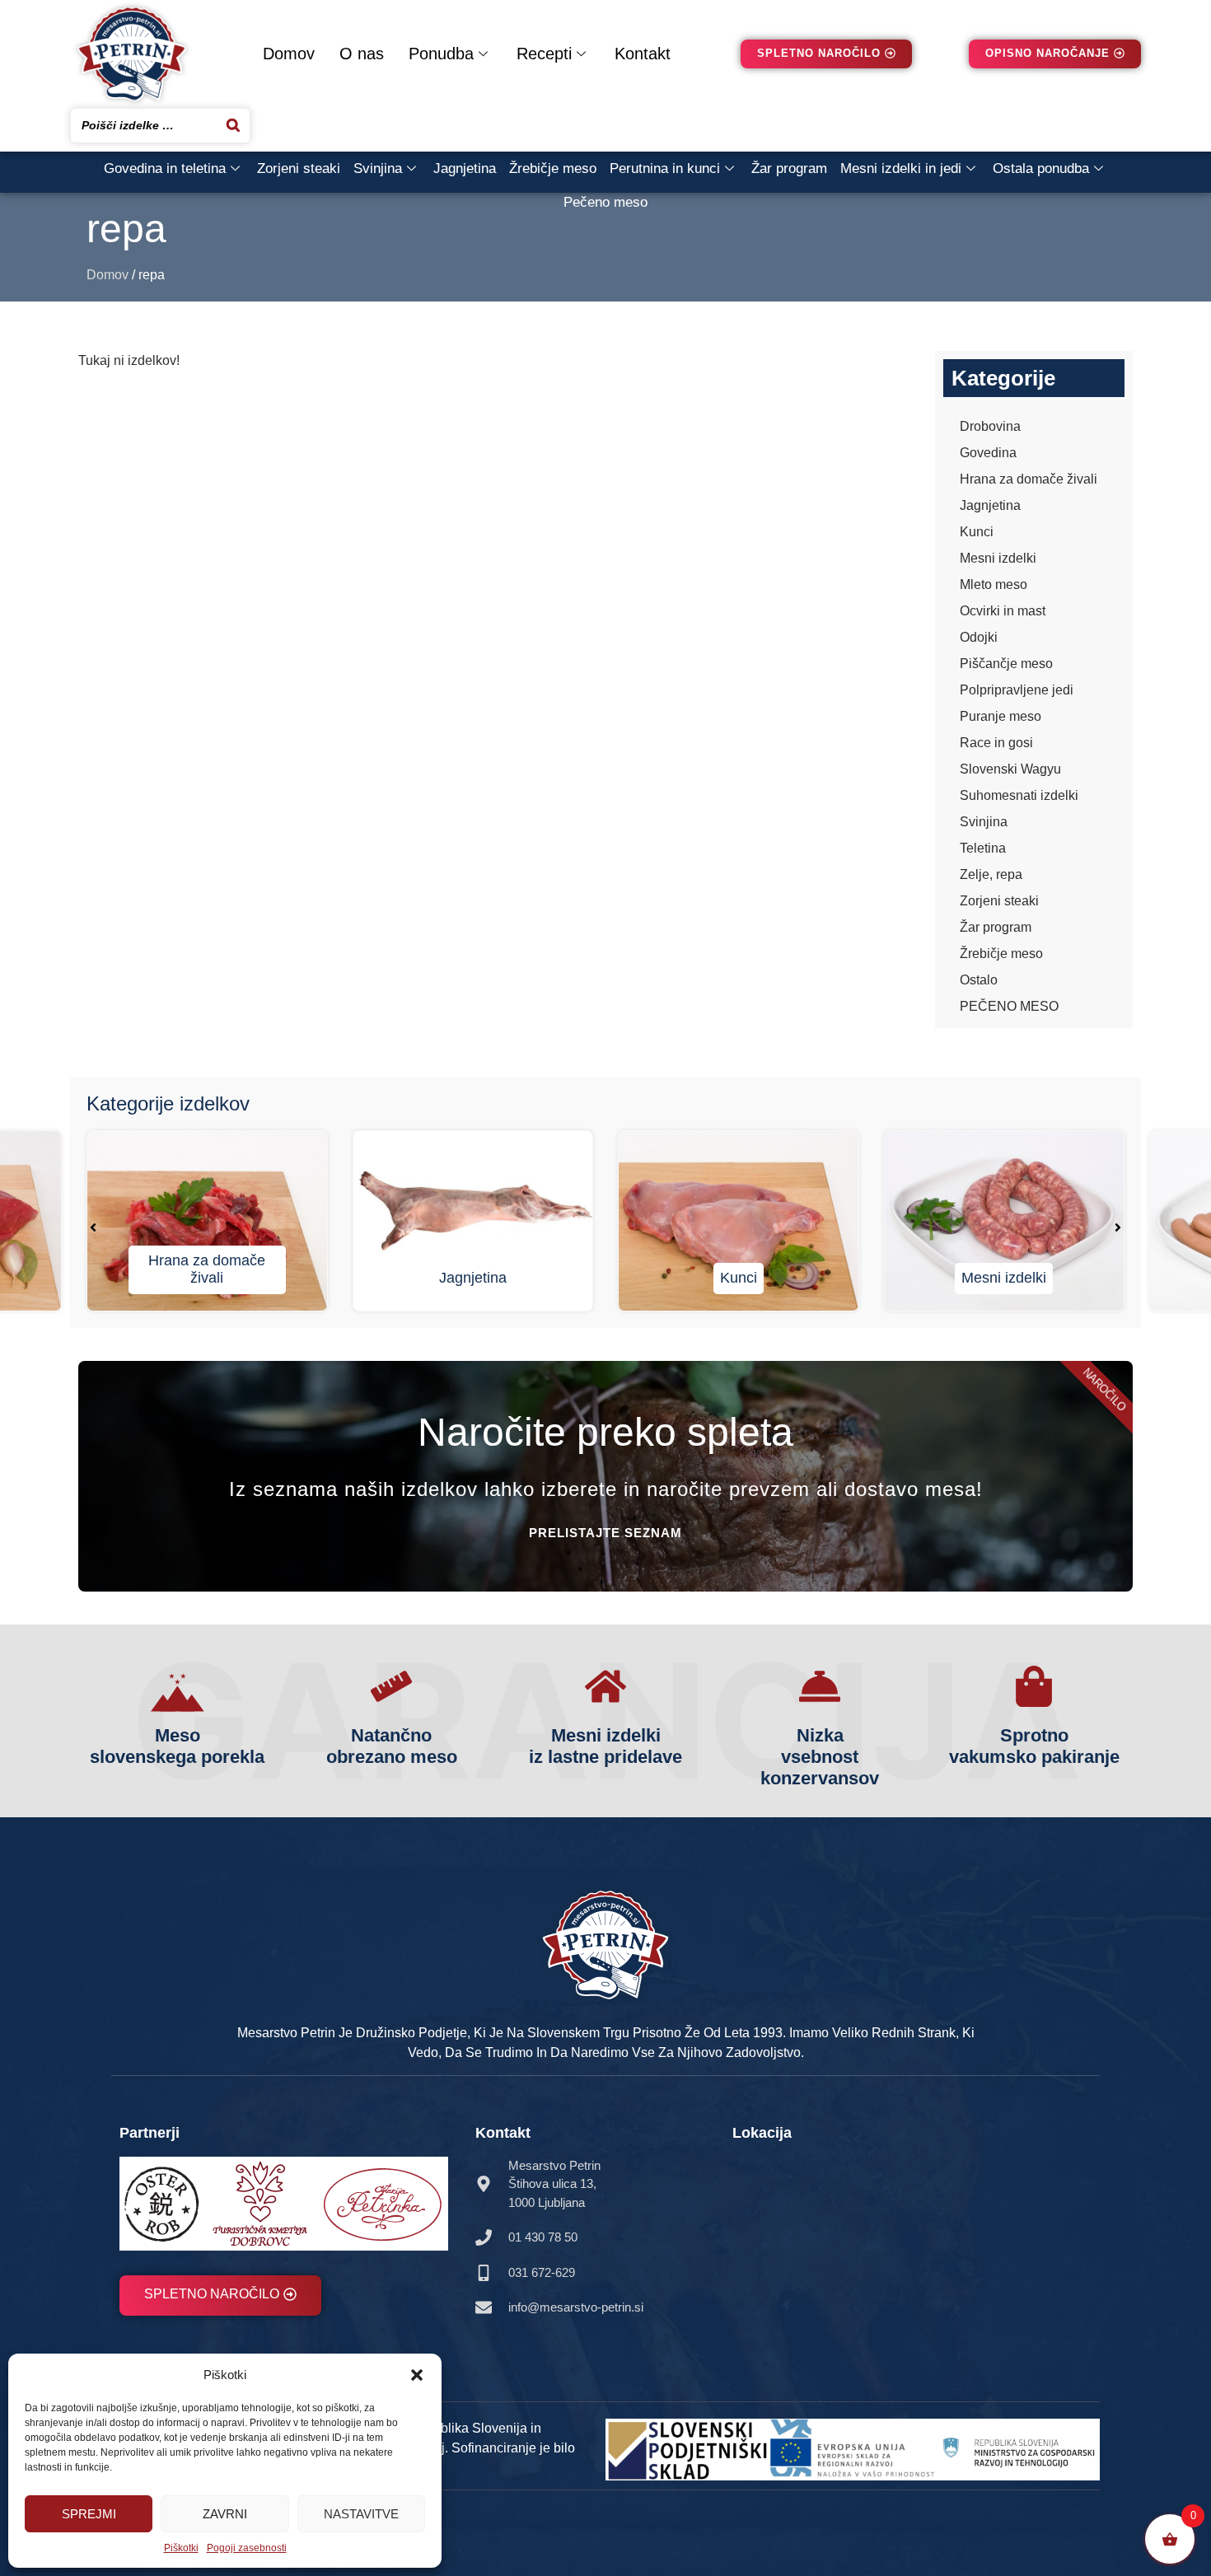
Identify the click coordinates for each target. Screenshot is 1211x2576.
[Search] (233, 126)
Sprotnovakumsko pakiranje (1034, 1746)
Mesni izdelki (998, 558)
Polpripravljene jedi (1017, 690)
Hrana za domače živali (1029, 479)
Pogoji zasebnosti (247, 2548)
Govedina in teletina (165, 168)
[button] (417, 2375)
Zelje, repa (991, 874)
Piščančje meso (1006, 664)
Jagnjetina (465, 168)
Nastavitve (361, 2514)
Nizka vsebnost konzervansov (820, 1757)
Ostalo (979, 980)
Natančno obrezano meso (392, 1746)
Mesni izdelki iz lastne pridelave (605, 1746)
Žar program (789, 168)
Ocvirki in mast (1003, 611)
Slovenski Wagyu (1010, 769)
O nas (362, 54)
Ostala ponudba (1041, 168)
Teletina (983, 848)
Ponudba (441, 54)
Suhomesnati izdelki (1019, 795)
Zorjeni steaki (299, 168)
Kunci (977, 532)
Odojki (979, 637)
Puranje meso (1001, 716)
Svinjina (378, 168)
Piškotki (181, 2548)
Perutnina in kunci (665, 168)
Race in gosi (996, 743)
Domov (289, 54)
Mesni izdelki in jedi (901, 168)
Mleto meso (994, 584)
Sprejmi (89, 2514)
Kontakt (643, 54)
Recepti (544, 54)
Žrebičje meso (553, 168)
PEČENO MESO (1009, 1006)
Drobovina (990, 426)
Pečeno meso (605, 202)
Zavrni (225, 2514)
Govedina (988, 453)
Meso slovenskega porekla (177, 1746)
